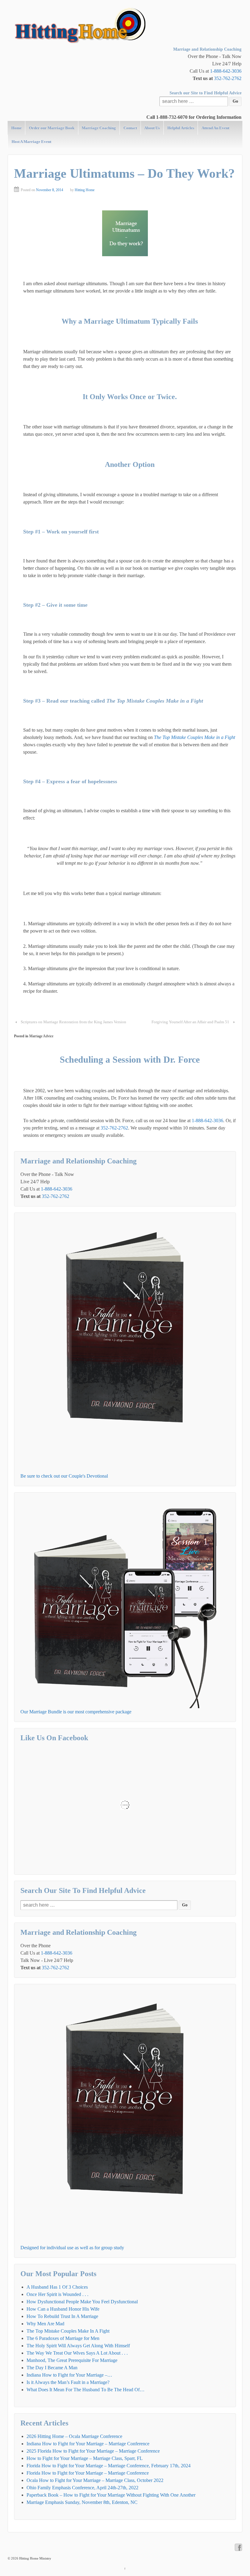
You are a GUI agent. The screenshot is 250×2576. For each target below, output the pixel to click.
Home (16, 128)
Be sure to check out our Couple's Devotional (64, 1476)
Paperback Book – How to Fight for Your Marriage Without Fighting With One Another (111, 2495)
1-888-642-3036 (226, 71)
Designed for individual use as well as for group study (72, 2248)
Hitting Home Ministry (35, 2558)
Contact (130, 128)
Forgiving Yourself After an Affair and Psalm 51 (190, 1022)
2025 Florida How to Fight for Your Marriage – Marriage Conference (93, 2451)
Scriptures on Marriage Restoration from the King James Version (73, 1022)
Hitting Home (85, 190)
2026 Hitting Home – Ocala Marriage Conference (74, 2436)
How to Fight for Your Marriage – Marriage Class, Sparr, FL (85, 2458)
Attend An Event (215, 128)
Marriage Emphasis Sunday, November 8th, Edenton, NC (82, 2502)
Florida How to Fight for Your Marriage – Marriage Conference (88, 2473)
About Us (152, 128)
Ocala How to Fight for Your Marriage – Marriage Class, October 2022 (95, 2480)
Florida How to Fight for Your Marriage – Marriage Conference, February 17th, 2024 (109, 2466)
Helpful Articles (181, 128)
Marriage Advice (41, 1036)
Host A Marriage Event (31, 142)
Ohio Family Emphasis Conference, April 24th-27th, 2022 (82, 2488)
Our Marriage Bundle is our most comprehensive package (76, 1712)
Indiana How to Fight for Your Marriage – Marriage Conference (88, 2444)
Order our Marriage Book (52, 128)
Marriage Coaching (99, 128)
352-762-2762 (228, 78)
